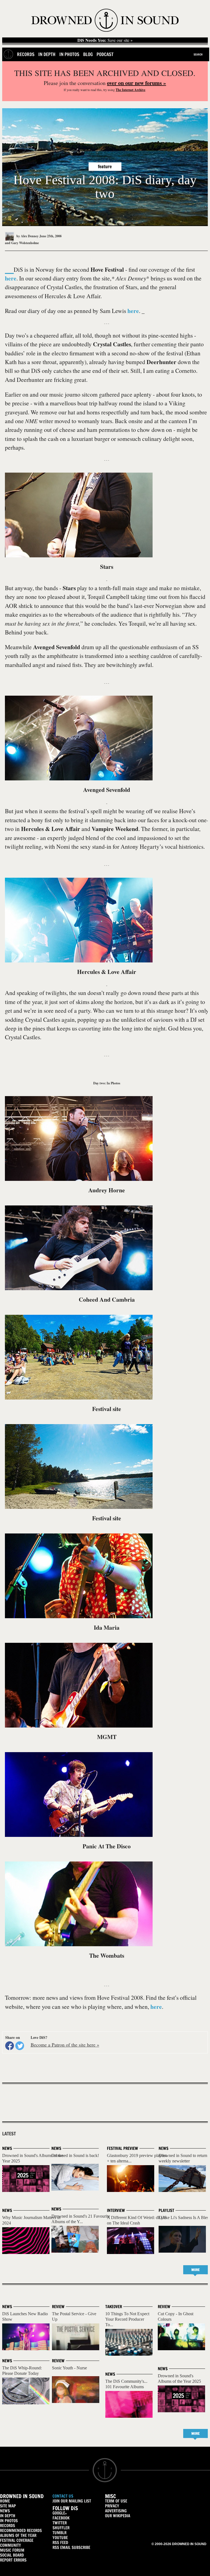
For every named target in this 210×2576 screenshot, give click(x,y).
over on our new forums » (136, 83)
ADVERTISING (116, 2511)
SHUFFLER (61, 2528)
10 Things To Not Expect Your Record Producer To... (127, 2319)
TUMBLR (59, 2533)
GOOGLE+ (60, 2513)
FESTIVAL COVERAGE (17, 2540)
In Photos (69, 54)
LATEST (9, 2134)
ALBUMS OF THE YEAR (18, 2535)
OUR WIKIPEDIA (118, 2516)
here (11, 278)
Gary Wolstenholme (25, 243)
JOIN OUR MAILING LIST (72, 2501)
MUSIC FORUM (12, 2550)
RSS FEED (60, 2543)
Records (26, 54)
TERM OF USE (116, 2501)
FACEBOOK (61, 2518)
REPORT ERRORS (13, 2560)
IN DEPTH (8, 2516)
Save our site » (105, 40)
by (27, 236)
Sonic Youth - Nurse (69, 2368)
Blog (88, 54)
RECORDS (8, 2526)
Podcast (105, 54)
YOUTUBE (60, 2538)
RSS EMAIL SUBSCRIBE (71, 2547)
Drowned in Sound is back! (75, 2155)
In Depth (47, 54)
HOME (5, 2501)
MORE (196, 2270)
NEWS (5, 2511)
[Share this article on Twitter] (20, 2046)
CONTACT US (63, 2496)
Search (198, 54)
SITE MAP (8, 2506)
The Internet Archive (130, 90)
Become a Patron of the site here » (65, 2045)
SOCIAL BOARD (12, 2555)
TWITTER (60, 2523)
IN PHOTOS (9, 2521)
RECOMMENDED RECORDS (21, 2530)
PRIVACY (112, 2506)
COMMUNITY (11, 2545)
